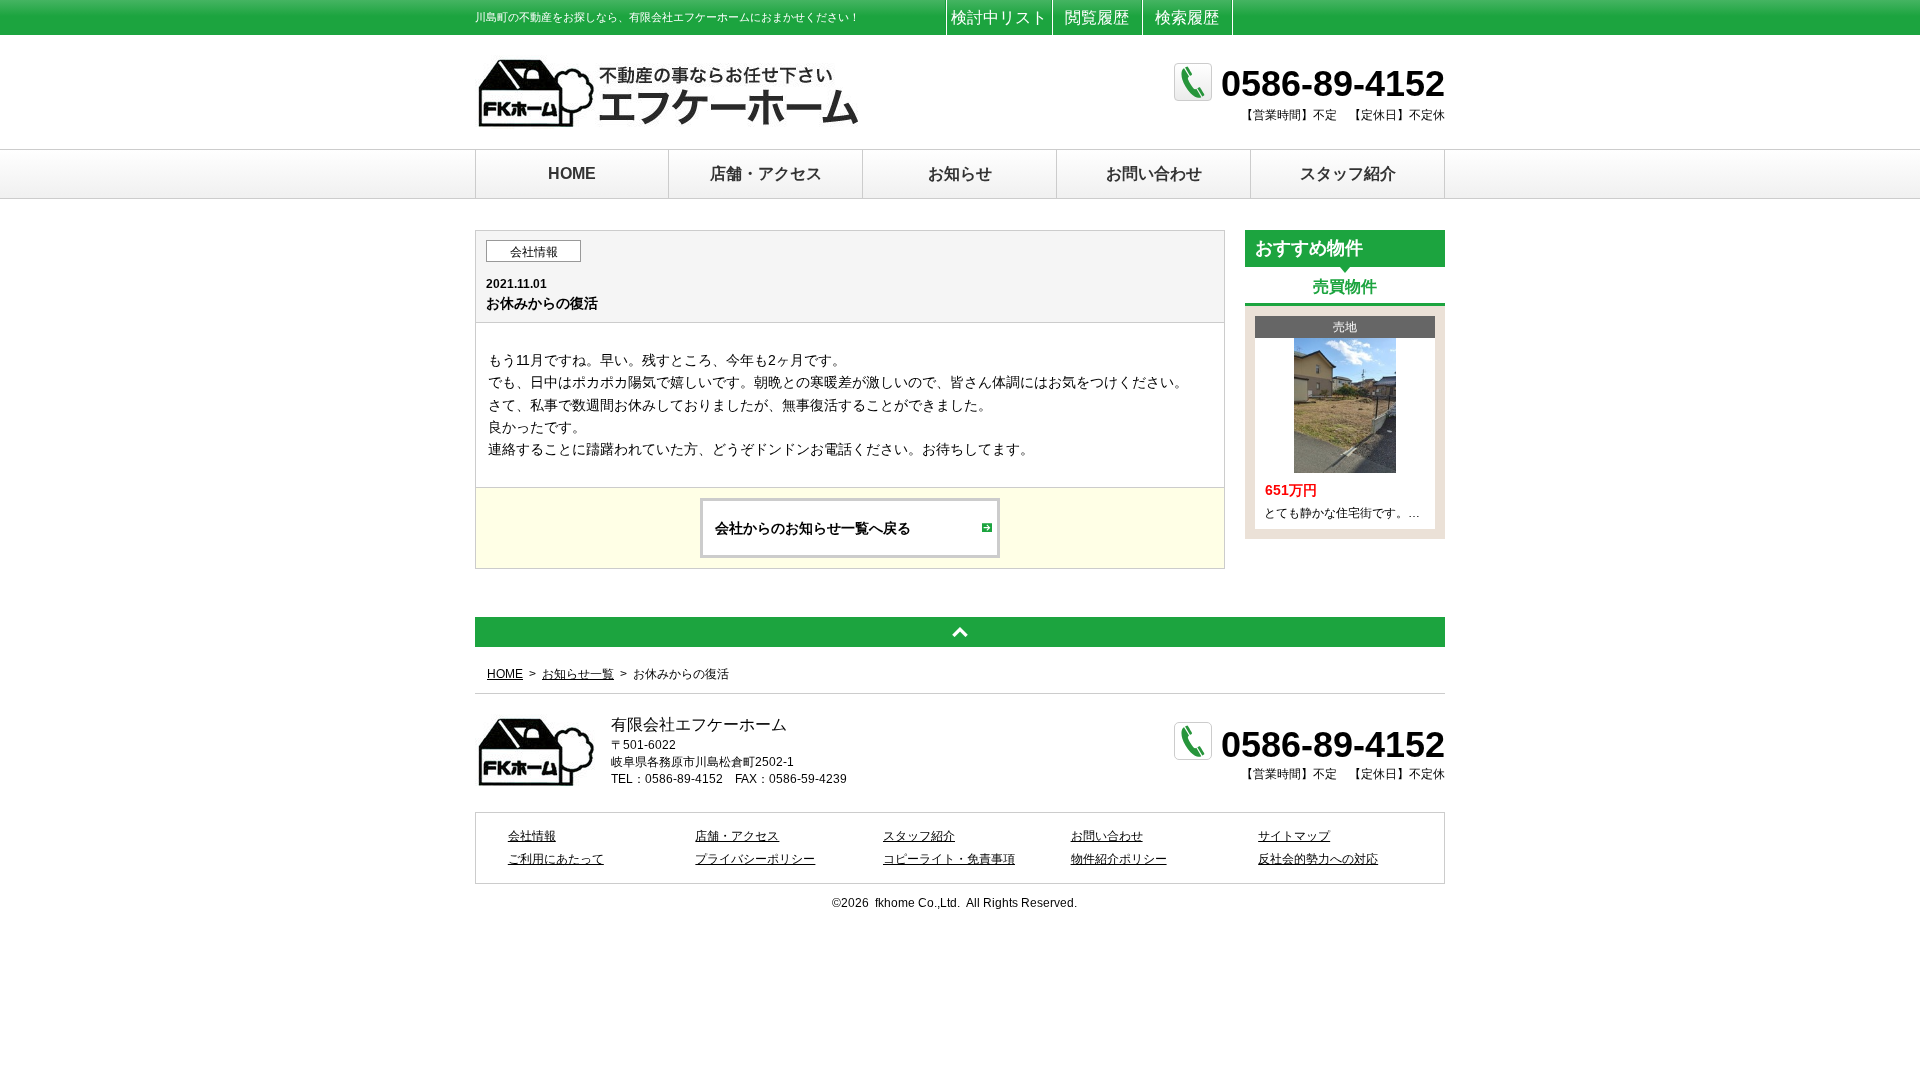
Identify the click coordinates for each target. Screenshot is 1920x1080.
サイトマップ (1294, 836)
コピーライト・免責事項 (949, 859)
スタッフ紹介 (1348, 173)
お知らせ (960, 173)
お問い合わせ (1154, 173)
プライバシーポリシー (755, 859)
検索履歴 (1187, 17)
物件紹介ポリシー (1119, 859)
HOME (572, 173)
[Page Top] (960, 632)
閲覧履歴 (1097, 17)
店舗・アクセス (766, 173)
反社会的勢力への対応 (1318, 859)
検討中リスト (999, 17)
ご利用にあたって (556, 859)
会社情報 (534, 252)
